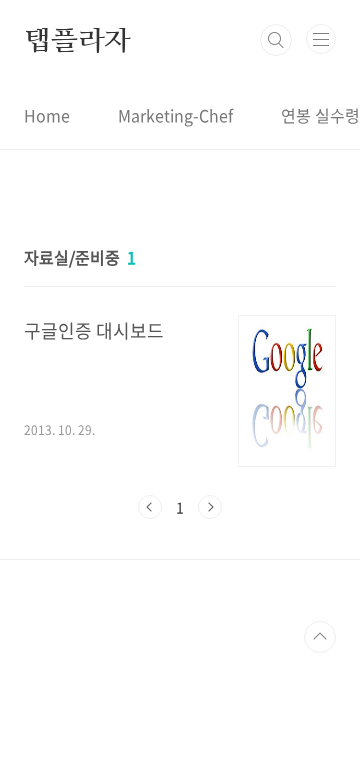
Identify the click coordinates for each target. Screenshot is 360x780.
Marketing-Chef (175, 115)
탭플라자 (77, 40)
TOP (320, 637)
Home (47, 115)
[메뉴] (321, 39)
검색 (276, 40)
